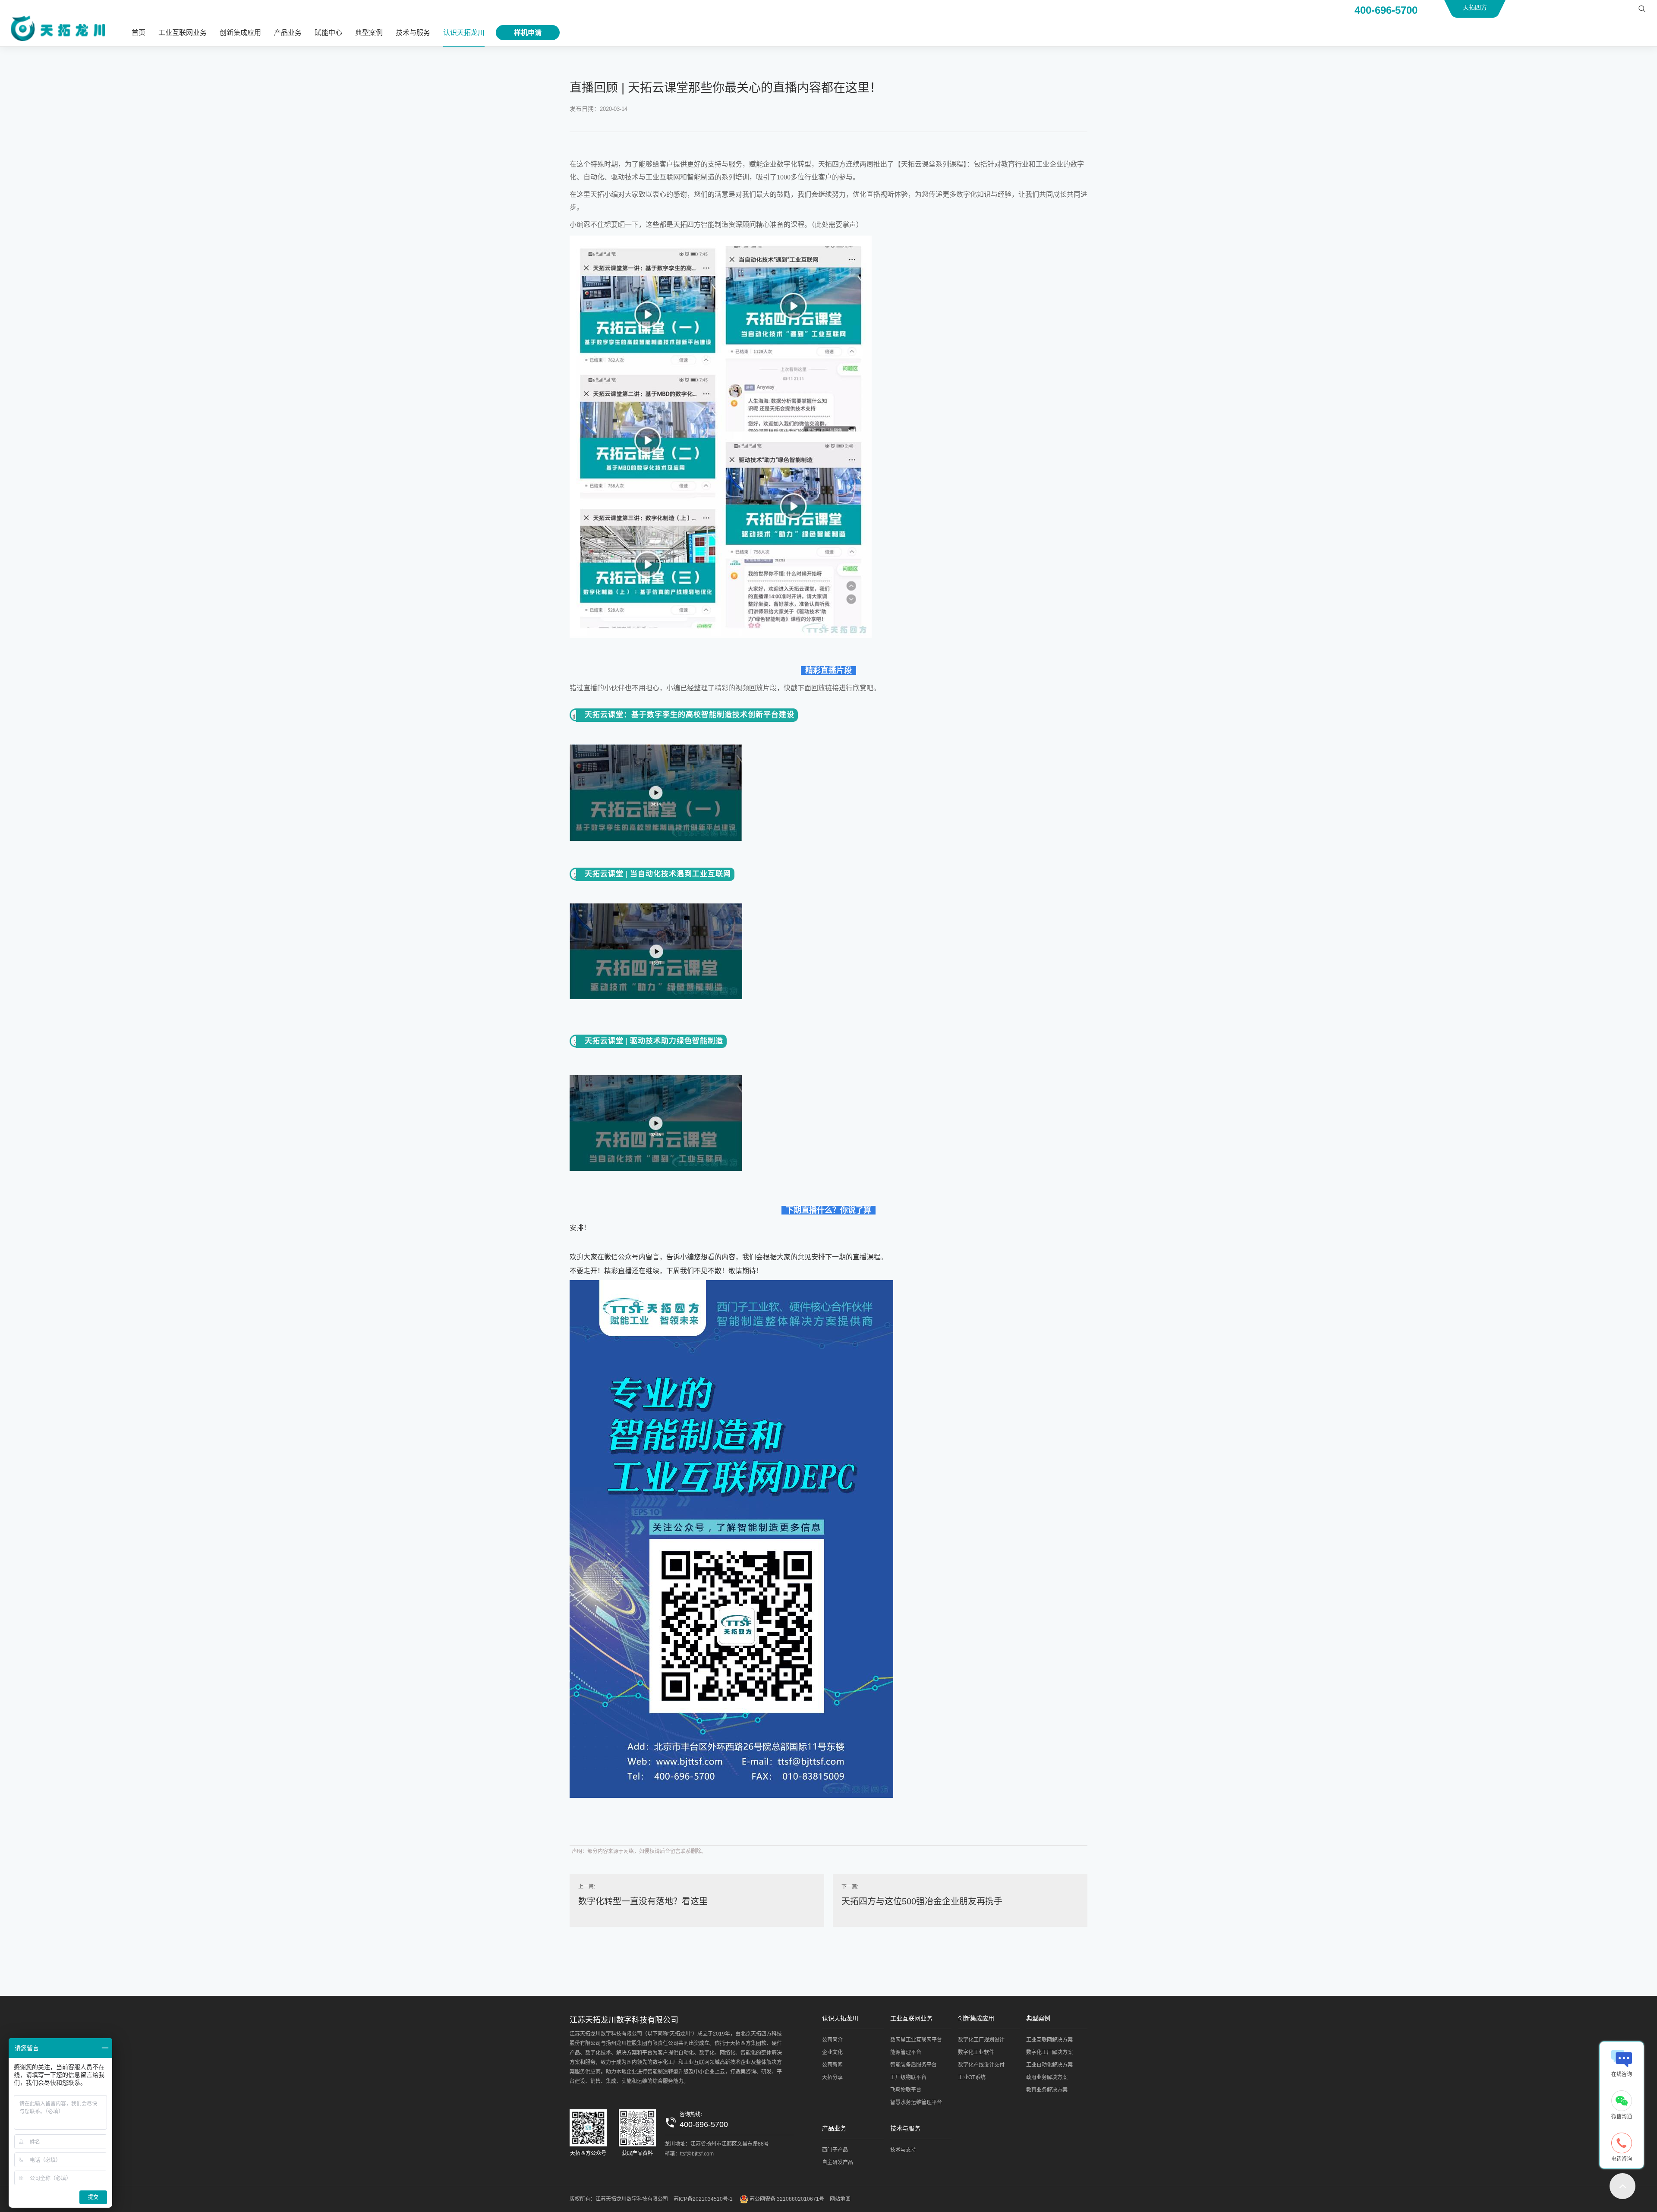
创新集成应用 (240, 33)
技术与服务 (413, 33)
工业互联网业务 (183, 33)
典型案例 (369, 33)
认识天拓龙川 (464, 33)
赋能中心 (328, 33)
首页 (139, 33)
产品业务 (288, 33)
